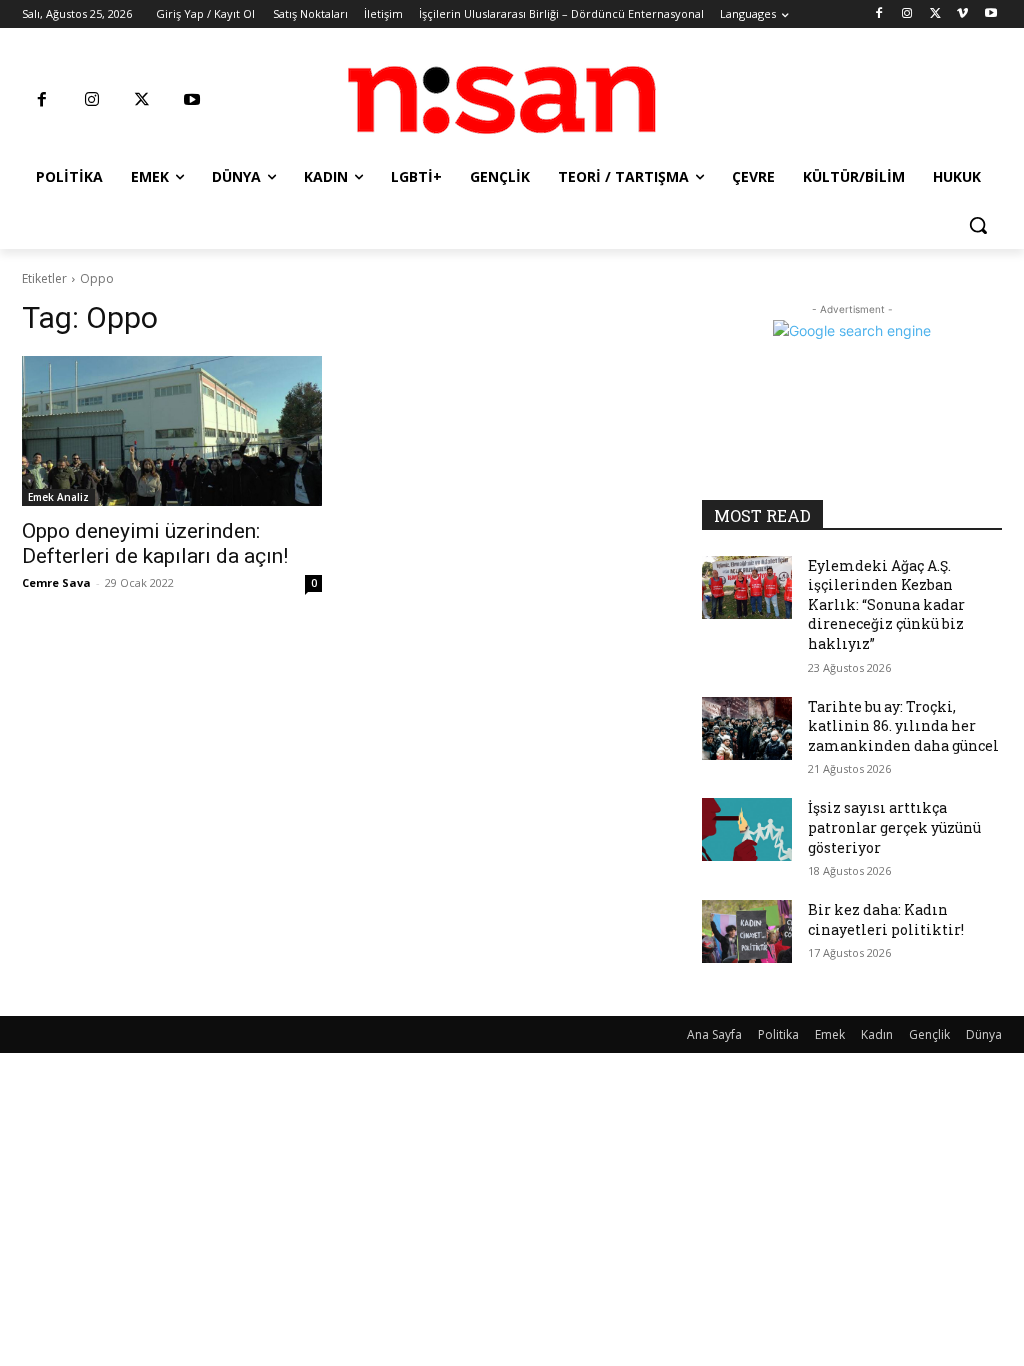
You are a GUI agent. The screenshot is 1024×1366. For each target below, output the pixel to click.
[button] (978, 225)
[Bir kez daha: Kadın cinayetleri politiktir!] (747, 931)
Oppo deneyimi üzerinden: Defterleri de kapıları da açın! (155, 543)
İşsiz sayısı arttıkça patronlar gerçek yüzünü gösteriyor (894, 827)
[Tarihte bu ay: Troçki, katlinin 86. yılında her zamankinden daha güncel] (747, 728)
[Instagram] (907, 14)
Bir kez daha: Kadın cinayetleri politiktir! (886, 919)
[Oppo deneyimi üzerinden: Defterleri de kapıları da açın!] (172, 431)
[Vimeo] (962, 14)
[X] (935, 14)
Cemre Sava (56, 582)
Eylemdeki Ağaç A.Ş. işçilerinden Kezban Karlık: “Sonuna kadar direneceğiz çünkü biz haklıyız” (886, 604)
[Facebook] (879, 14)
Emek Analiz (58, 497)
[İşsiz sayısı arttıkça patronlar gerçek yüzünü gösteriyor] (747, 829)
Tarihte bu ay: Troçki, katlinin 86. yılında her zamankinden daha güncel (903, 726)
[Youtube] (990, 14)
